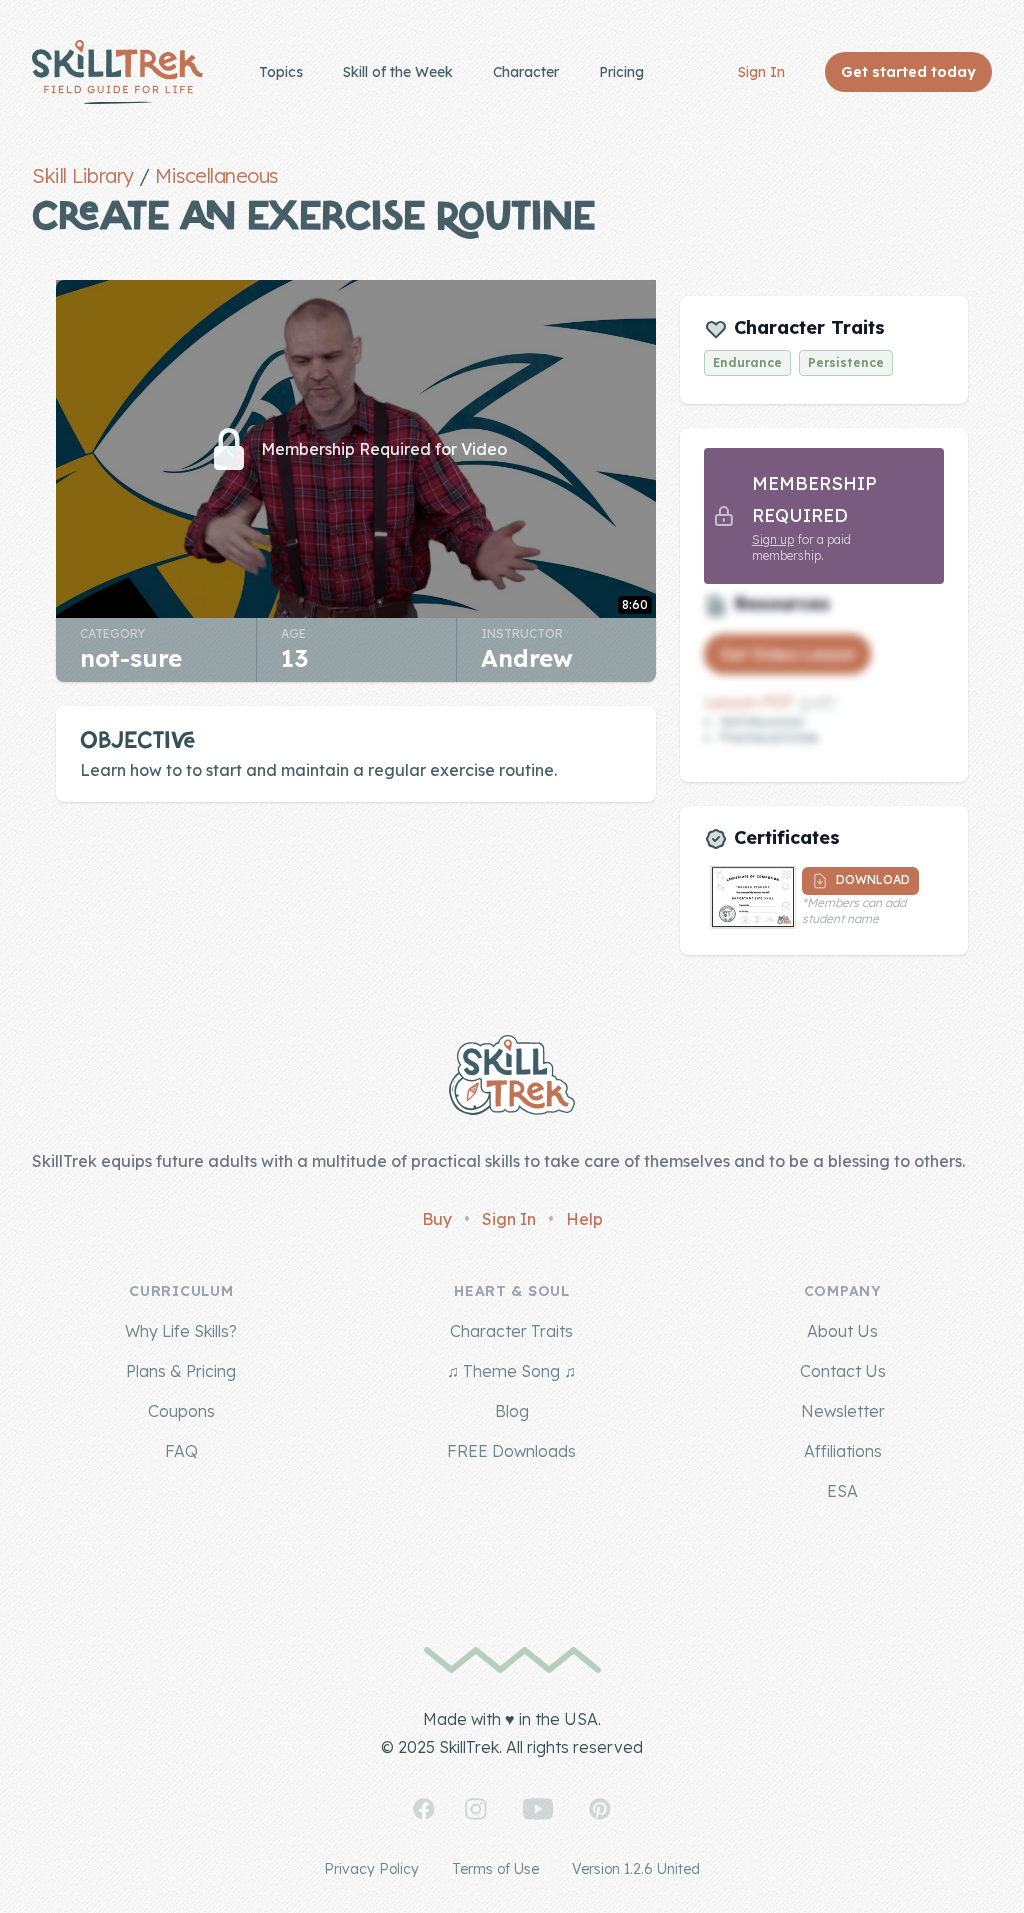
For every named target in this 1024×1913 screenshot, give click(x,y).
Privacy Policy (371, 1869)
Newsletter (843, 1411)
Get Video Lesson (787, 654)
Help (584, 1219)
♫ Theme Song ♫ (511, 1371)
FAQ (181, 1451)
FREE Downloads (511, 1451)
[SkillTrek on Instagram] (476, 1809)
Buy (437, 1219)
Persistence (846, 362)
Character (526, 72)
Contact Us (843, 1371)
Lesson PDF (749, 702)
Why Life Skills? (181, 1331)
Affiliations (843, 1451)
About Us (842, 1331)
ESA (842, 1491)
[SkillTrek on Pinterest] (600, 1809)
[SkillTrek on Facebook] (424, 1809)
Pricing (621, 72)
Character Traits (511, 1331)
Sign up (773, 539)
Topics (281, 72)
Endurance (747, 362)
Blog (512, 1411)
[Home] (117, 72)
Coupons (181, 1411)
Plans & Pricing (181, 1371)
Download (871, 879)
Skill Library (83, 175)
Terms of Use (495, 1869)
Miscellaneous (216, 175)
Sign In (761, 72)
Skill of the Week (398, 72)
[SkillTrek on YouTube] (538, 1809)
